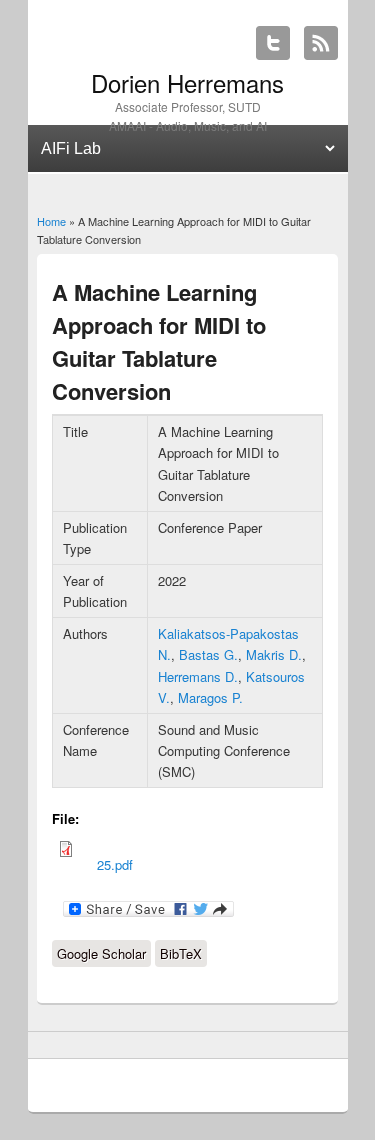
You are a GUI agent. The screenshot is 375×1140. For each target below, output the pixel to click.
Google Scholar (101, 953)
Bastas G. (208, 654)
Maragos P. (210, 697)
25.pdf (115, 864)
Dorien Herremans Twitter (273, 43)
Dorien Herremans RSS (321, 43)
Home (51, 221)
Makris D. (274, 654)
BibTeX (181, 953)
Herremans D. (198, 676)
